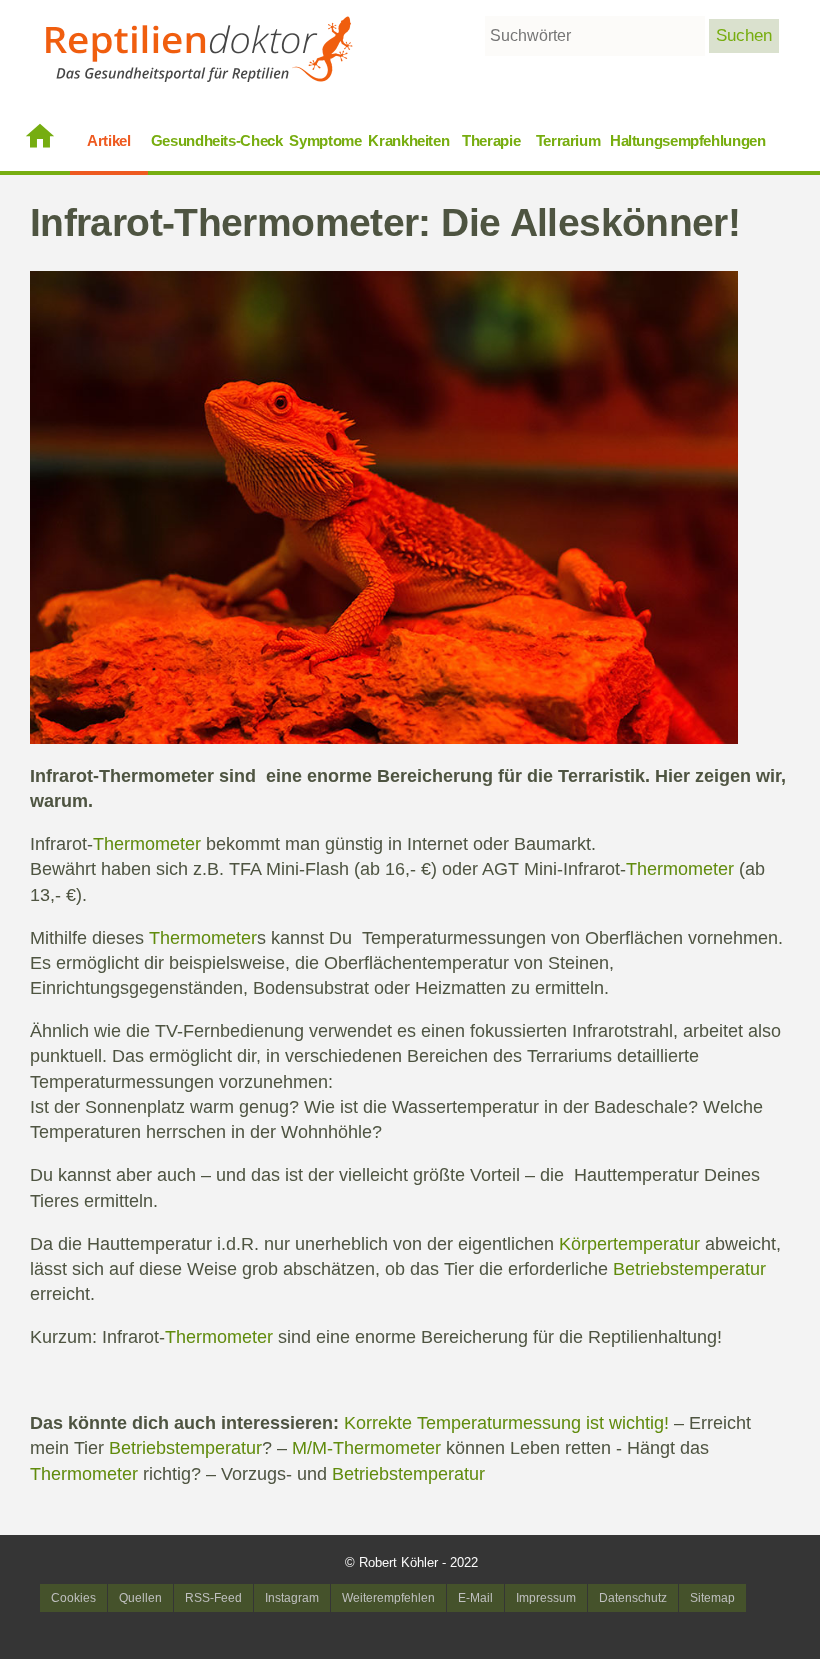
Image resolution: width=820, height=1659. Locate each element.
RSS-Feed (213, 1598)
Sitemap (712, 1598)
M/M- (312, 1448)
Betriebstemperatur (689, 1269)
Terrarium (568, 140)
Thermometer (156, 776)
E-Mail (475, 1598)
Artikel (108, 140)
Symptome (325, 140)
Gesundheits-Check (217, 140)
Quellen (140, 1598)
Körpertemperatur (629, 1244)
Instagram (292, 1598)
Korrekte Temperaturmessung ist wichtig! (506, 1423)
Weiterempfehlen (388, 1598)
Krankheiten (408, 140)
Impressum (546, 1598)
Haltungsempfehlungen (688, 140)
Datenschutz (633, 1598)
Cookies (73, 1598)
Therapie (491, 140)
